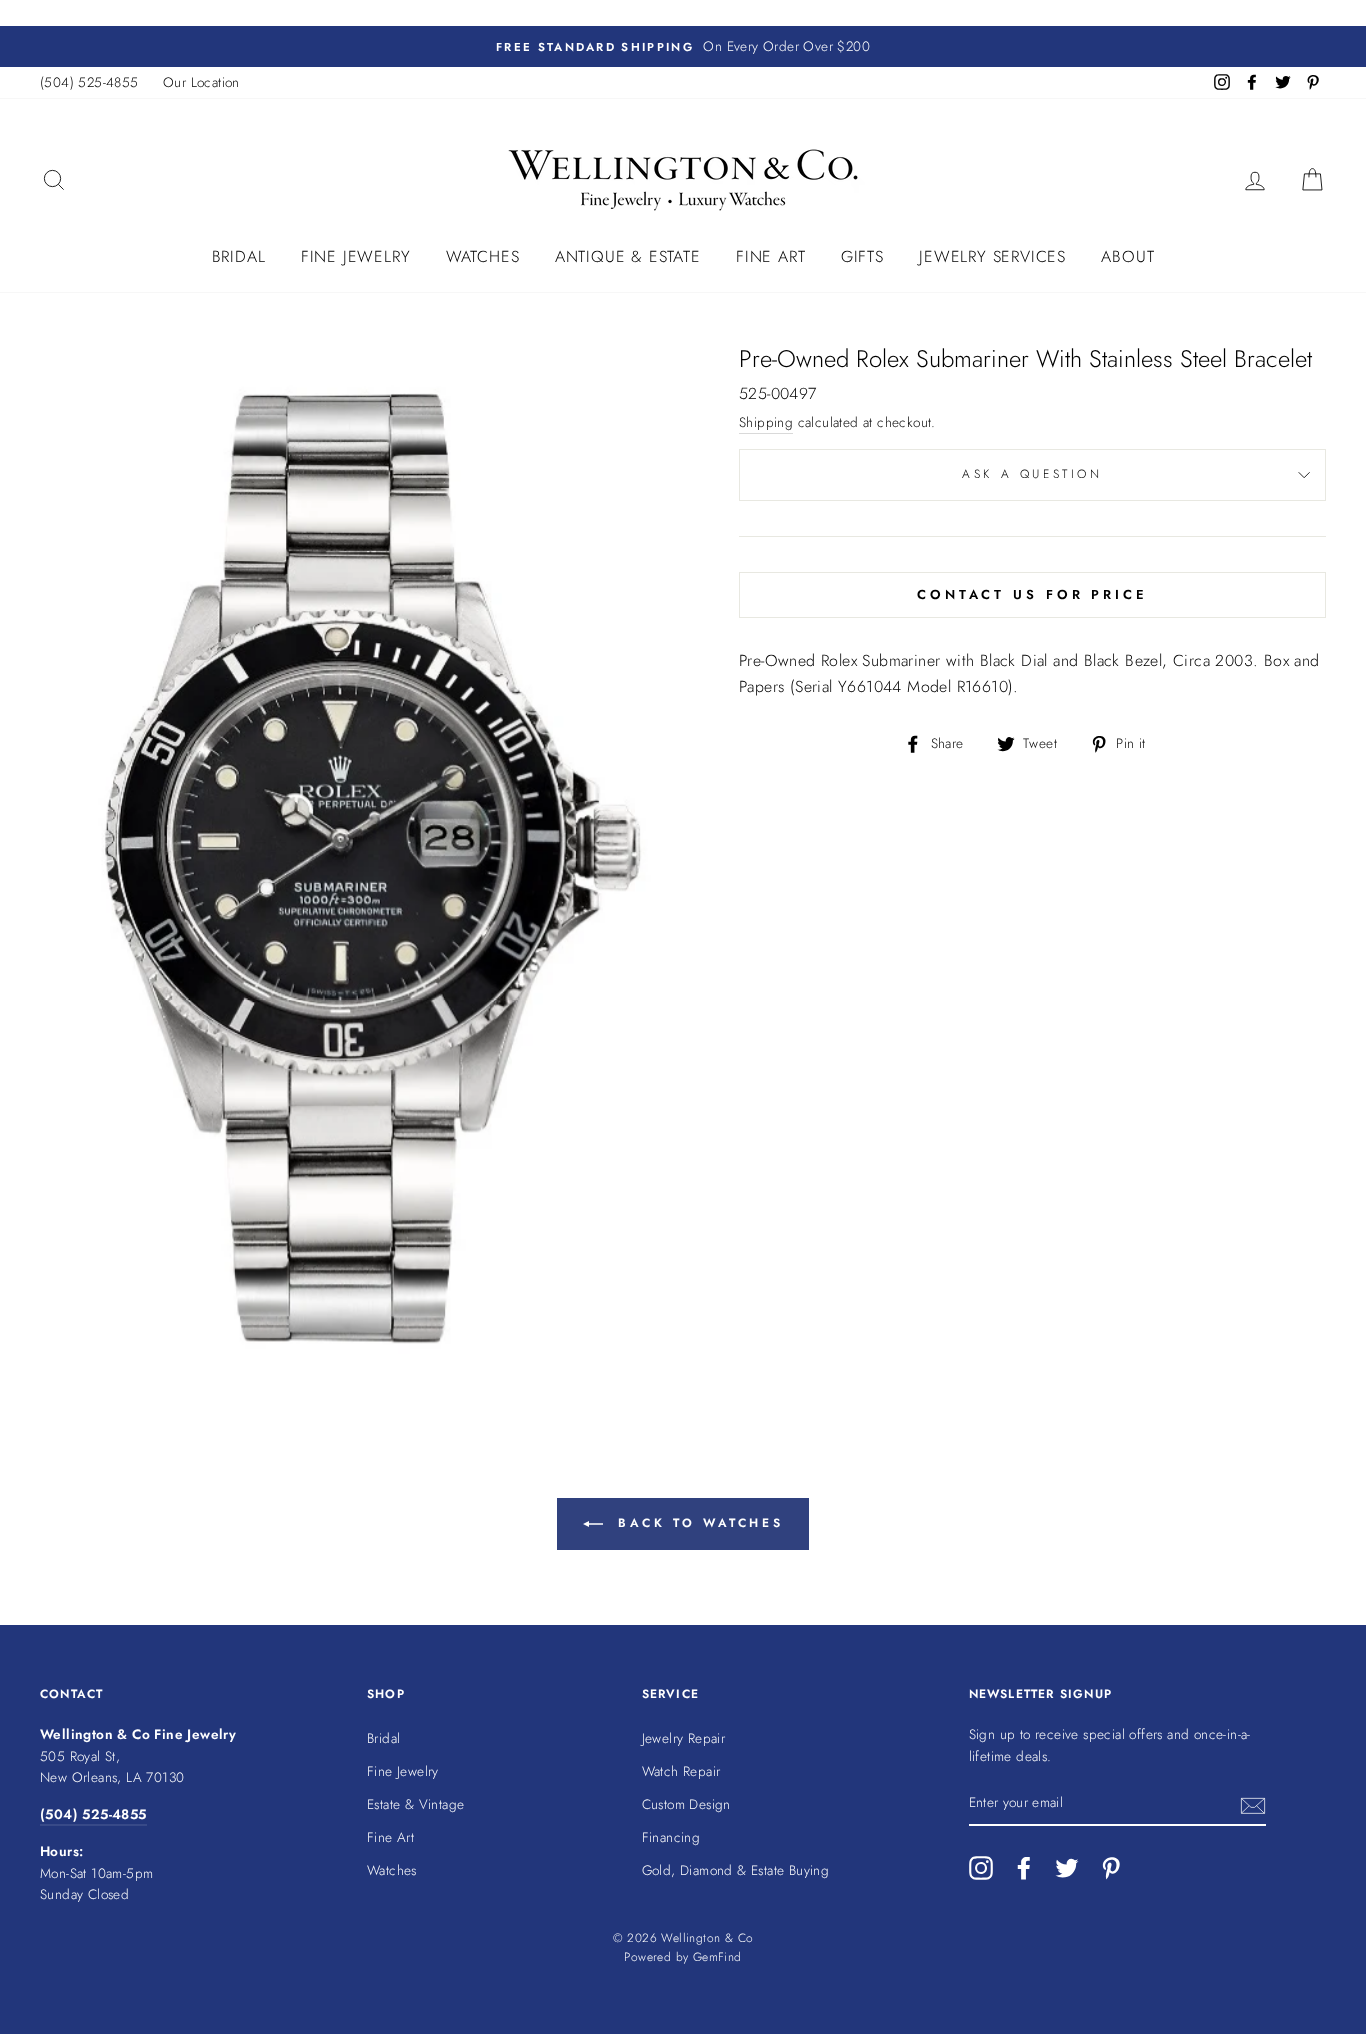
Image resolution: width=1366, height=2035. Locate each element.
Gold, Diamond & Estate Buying (736, 1870)
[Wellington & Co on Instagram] (981, 1868)
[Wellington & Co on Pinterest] (1111, 1868)
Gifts (862, 256)
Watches (483, 256)
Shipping (766, 422)
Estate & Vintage (415, 1804)
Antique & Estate (628, 256)
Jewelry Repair (684, 1738)
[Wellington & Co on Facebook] (1024, 1868)
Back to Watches (697, 1522)
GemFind (717, 1957)
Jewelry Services (992, 256)
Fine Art (770, 256)
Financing (671, 1837)
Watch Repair (681, 1771)
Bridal (239, 256)
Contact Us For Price (1032, 594)
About (1127, 256)
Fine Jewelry (356, 256)
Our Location (201, 82)
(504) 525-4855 (89, 82)
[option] (683, 47)
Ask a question (1032, 474)
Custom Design (686, 1804)
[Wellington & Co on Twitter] (1067, 1868)
